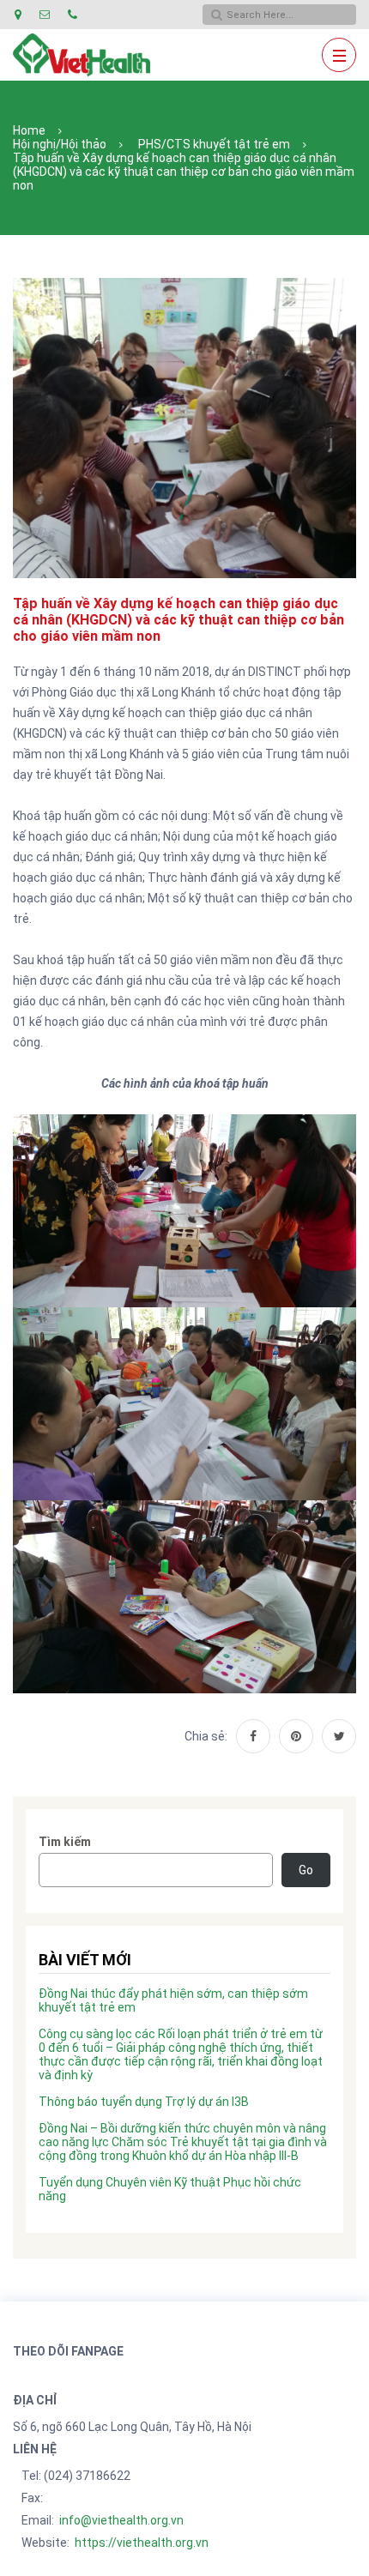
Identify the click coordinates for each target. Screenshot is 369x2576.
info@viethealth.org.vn (121, 2520)
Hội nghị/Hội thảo (60, 144)
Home (29, 130)
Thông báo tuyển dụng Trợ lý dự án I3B (144, 2102)
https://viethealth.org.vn (142, 2543)
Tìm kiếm (65, 1842)
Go (306, 1870)
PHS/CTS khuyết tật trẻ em (214, 144)
